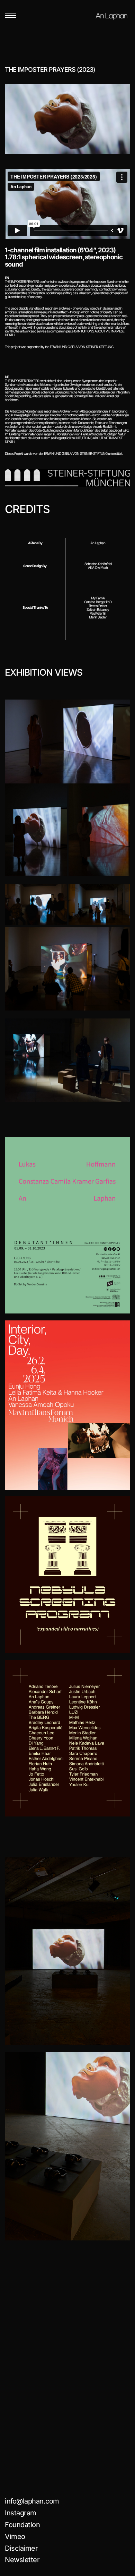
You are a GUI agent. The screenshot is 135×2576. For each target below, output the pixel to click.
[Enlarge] (121, 709)
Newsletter (22, 2560)
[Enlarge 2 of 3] (121, 893)
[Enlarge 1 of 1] (121, 1027)
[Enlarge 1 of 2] (58, 792)
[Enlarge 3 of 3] (121, 936)
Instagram (21, 2513)
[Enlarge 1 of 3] (58, 893)
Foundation (22, 2525)
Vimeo (15, 2536)
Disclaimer (21, 2548)
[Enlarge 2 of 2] (121, 792)
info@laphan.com (32, 2501)
